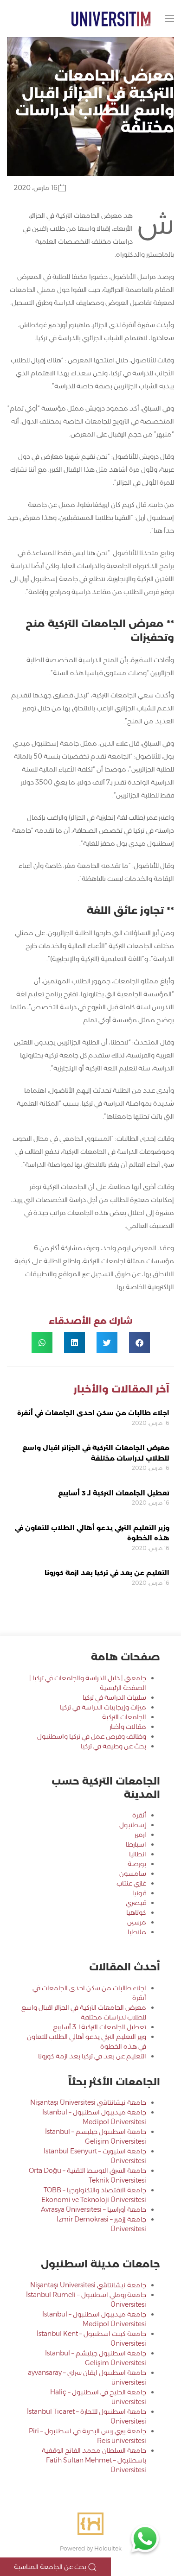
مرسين (137, 1922)
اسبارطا (136, 1844)
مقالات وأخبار (128, 1727)
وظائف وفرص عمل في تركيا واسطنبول (92, 1736)
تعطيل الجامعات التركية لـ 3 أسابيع (114, 1493)
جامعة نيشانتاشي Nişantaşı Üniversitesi (88, 2102)
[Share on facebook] (139, 1343)
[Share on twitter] (107, 1343)
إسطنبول (133, 1825)
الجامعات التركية (124, 1717)
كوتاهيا (136, 1912)
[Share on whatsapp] (42, 1343)
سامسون (133, 1873)
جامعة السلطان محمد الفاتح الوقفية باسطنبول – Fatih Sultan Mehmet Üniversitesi (94, 2460)
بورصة (137, 1864)
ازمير (140, 1835)
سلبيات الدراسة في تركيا (114, 1697)
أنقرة (139, 1815)
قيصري (136, 1903)
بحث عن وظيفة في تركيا (113, 1746)
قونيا (139, 1893)
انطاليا (138, 1854)
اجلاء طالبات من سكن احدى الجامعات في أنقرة (93, 1413)
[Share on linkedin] (74, 1343)
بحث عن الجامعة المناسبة (51, 2567)
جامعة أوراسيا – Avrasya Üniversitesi (94, 2209)
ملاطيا (137, 1932)
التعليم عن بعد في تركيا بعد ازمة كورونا (107, 1573)
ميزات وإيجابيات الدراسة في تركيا (103, 1707)
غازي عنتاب (131, 1883)
